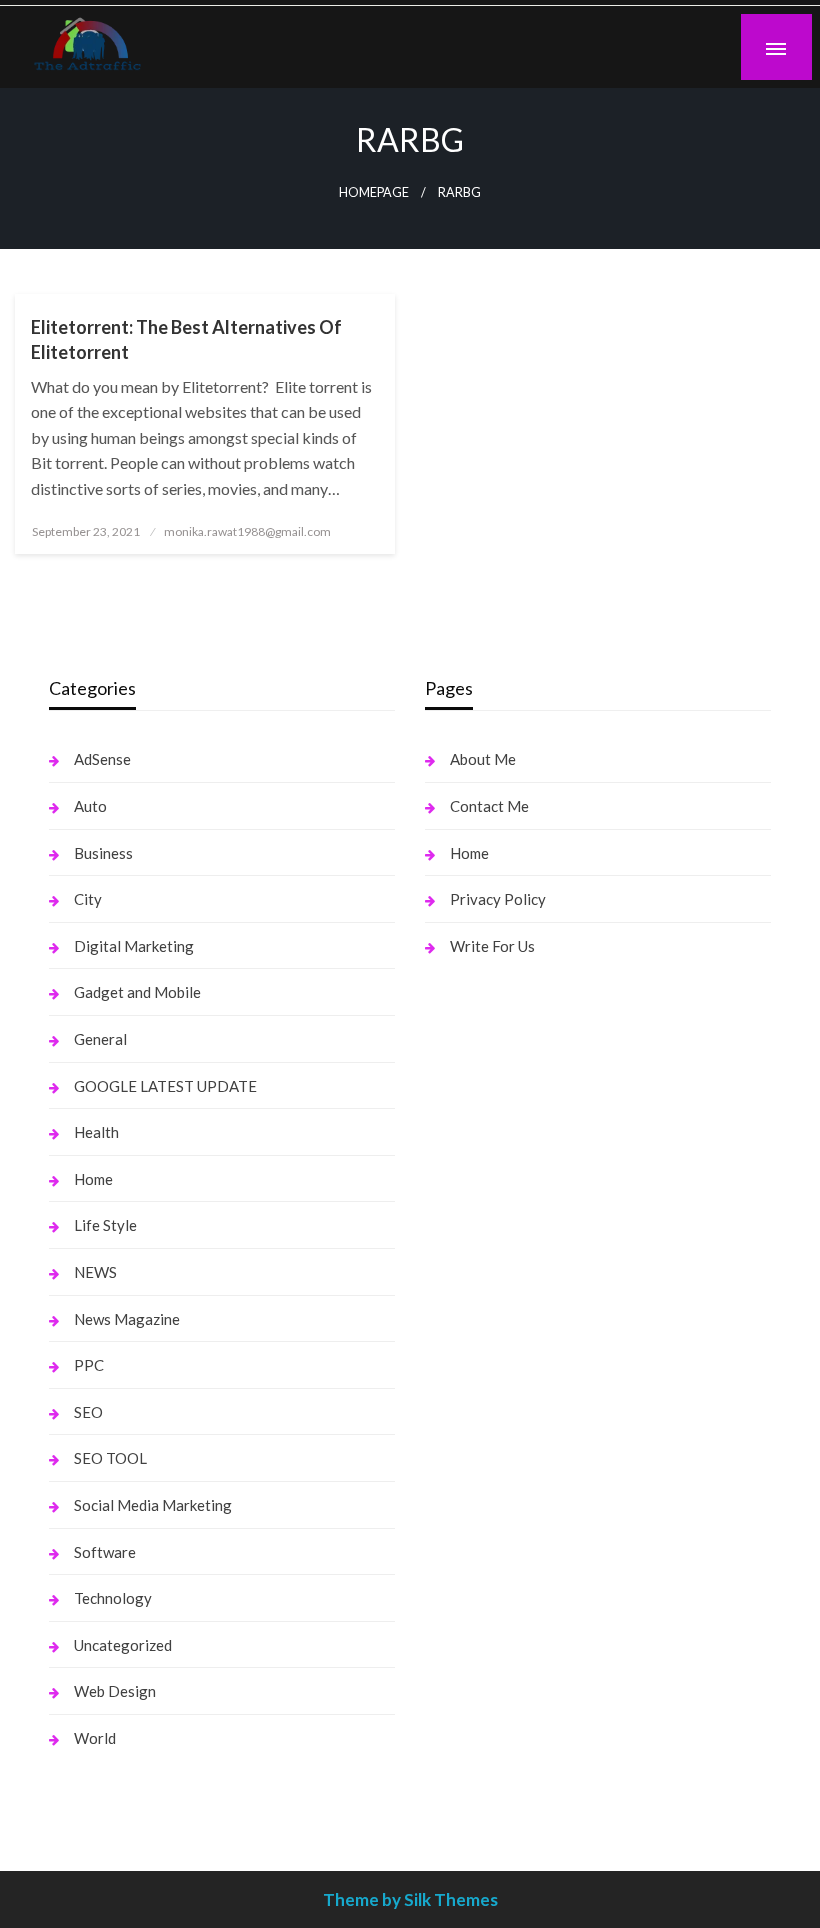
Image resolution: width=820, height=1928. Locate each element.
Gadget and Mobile (137, 992)
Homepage (374, 192)
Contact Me (489, 806)
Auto (90, 806)
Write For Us (492, 946)
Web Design (115, 1691)
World (95, 1738)
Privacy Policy (498, 899)
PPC (89, 1365)
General (100, 1039)
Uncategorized (123, 1645)
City (88, 899)
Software (105, 1552)
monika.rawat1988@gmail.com (247, 531)
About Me (483, 759)
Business (103, 853)
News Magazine (127, 1319)
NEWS (95, 1272)
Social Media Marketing (153, 1505)
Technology (113, 1598)
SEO (88, 1412)
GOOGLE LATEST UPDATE (165, 1086)
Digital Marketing (134, 946)
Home (93, 1179)
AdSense (102, 759)
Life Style (105, 1225)
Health (96, 1132)
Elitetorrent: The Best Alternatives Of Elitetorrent (186, 339)
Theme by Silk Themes (410, 1899)
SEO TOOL (110, 1458)
